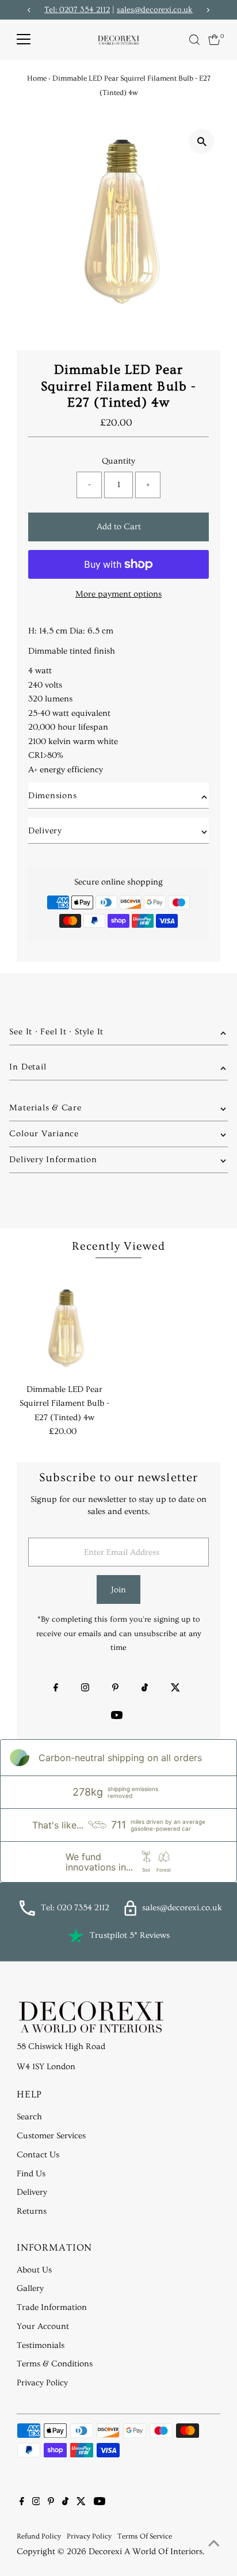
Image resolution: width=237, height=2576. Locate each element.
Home (37, 78)
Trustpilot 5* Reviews (130, 1935)
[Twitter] (175, 1689)
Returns (32, 2211)
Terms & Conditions (55, 2364)
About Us (34, 2270)
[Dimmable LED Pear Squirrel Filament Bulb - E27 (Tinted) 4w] (65, 1330)
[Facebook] (56, 1689)
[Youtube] (117, 1717)
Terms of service (145, 2536)
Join (118, 1590)
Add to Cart (119, 527)
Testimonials (41, 2345)
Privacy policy (89, 2536)
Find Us (31, 2174)
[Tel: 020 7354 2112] (27, 1913)
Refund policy (39, 2536)
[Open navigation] (24, 40)
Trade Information (52, 2307)
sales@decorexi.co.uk (155, 10)
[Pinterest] (115, 1689)
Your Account (43, 2326)
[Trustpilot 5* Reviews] (76, 1936)
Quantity (118, 461)
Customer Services (51, 2136)
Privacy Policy (42, 2383)
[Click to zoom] (202, 141)
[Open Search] (194, 40)
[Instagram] (85, 1689)
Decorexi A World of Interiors (146, 2552)
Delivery (32, 2192)
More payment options (118, 594)
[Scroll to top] (214, 2544)
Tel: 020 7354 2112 (75, 1908)
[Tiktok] (145, 1689)
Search (29, 2117)
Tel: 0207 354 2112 (77, 10)
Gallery (30, 2288)
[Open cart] (214, 40)
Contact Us (38, 2155)
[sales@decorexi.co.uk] (130, 1913)
